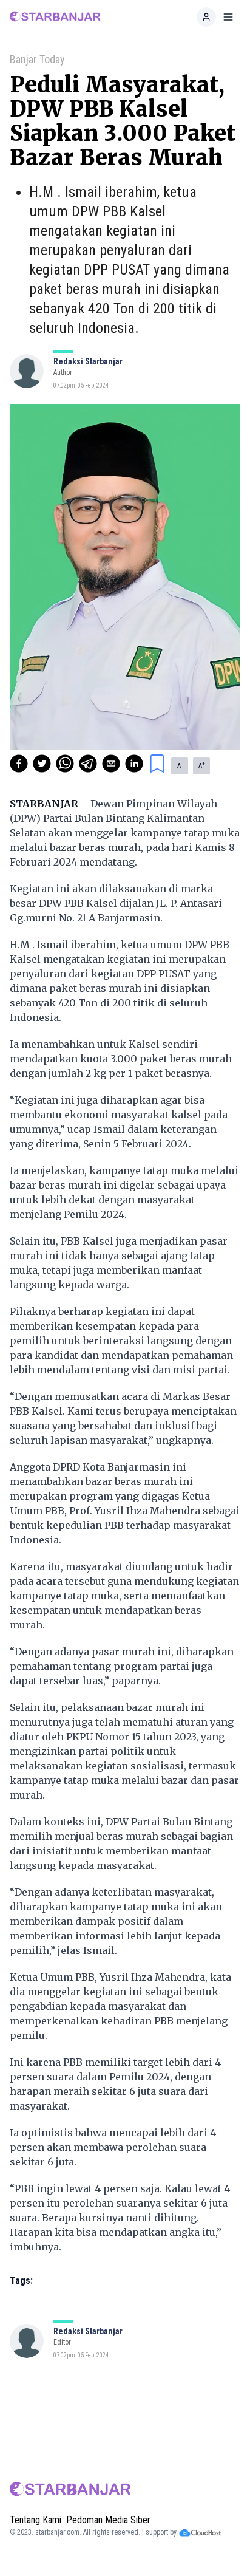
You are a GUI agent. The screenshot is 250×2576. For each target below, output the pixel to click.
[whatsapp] (65, 764)
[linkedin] (134, 764)
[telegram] (88, 764)
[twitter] (42, 764)
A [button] (180, 765)
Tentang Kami (35, 2520)
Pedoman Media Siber (108, 2520)
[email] (111, 764)
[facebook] (19, 764)
